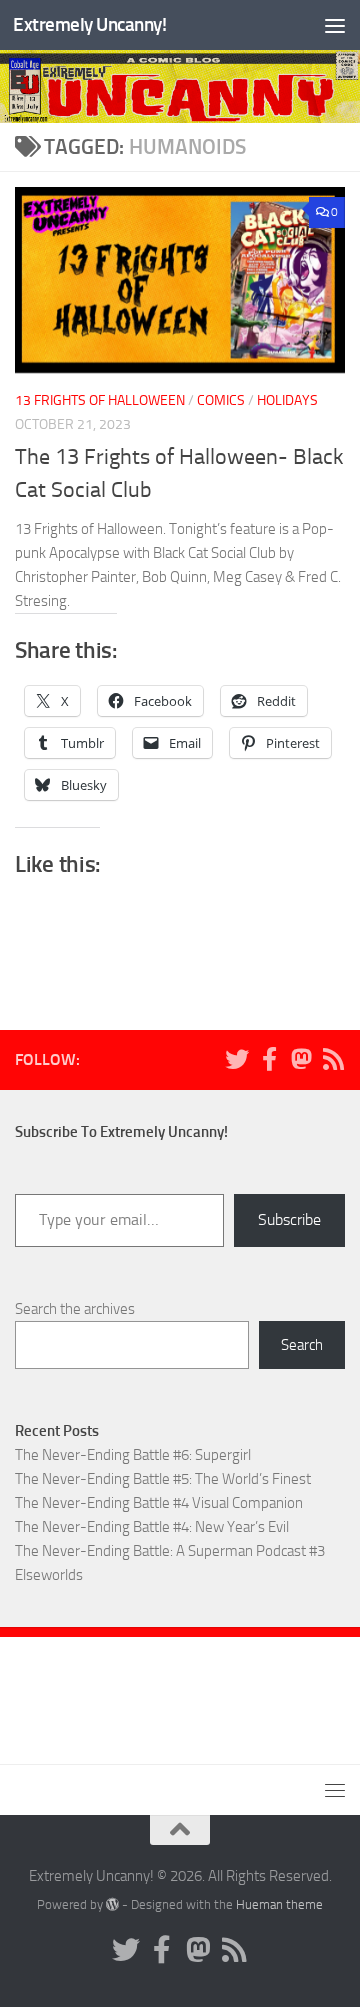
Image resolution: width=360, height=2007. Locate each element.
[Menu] (335, 25)
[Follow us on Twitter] (237, 1059)
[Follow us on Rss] (333, 1059)
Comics (221, 400)
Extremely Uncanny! (89, 24)
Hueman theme (279, 1904)
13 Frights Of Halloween (100, 400)
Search (302, 1345)
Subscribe (289, 1219)
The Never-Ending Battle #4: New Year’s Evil (152, 1527)
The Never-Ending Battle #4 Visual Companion (159, 1503)
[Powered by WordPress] (112, 1904)
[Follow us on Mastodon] (301, 1059)
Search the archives (75, 1309)
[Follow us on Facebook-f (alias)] (269, 1059)
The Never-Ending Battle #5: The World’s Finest (163, 1479)
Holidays (287, 400)
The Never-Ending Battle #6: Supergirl (133, 1455)
